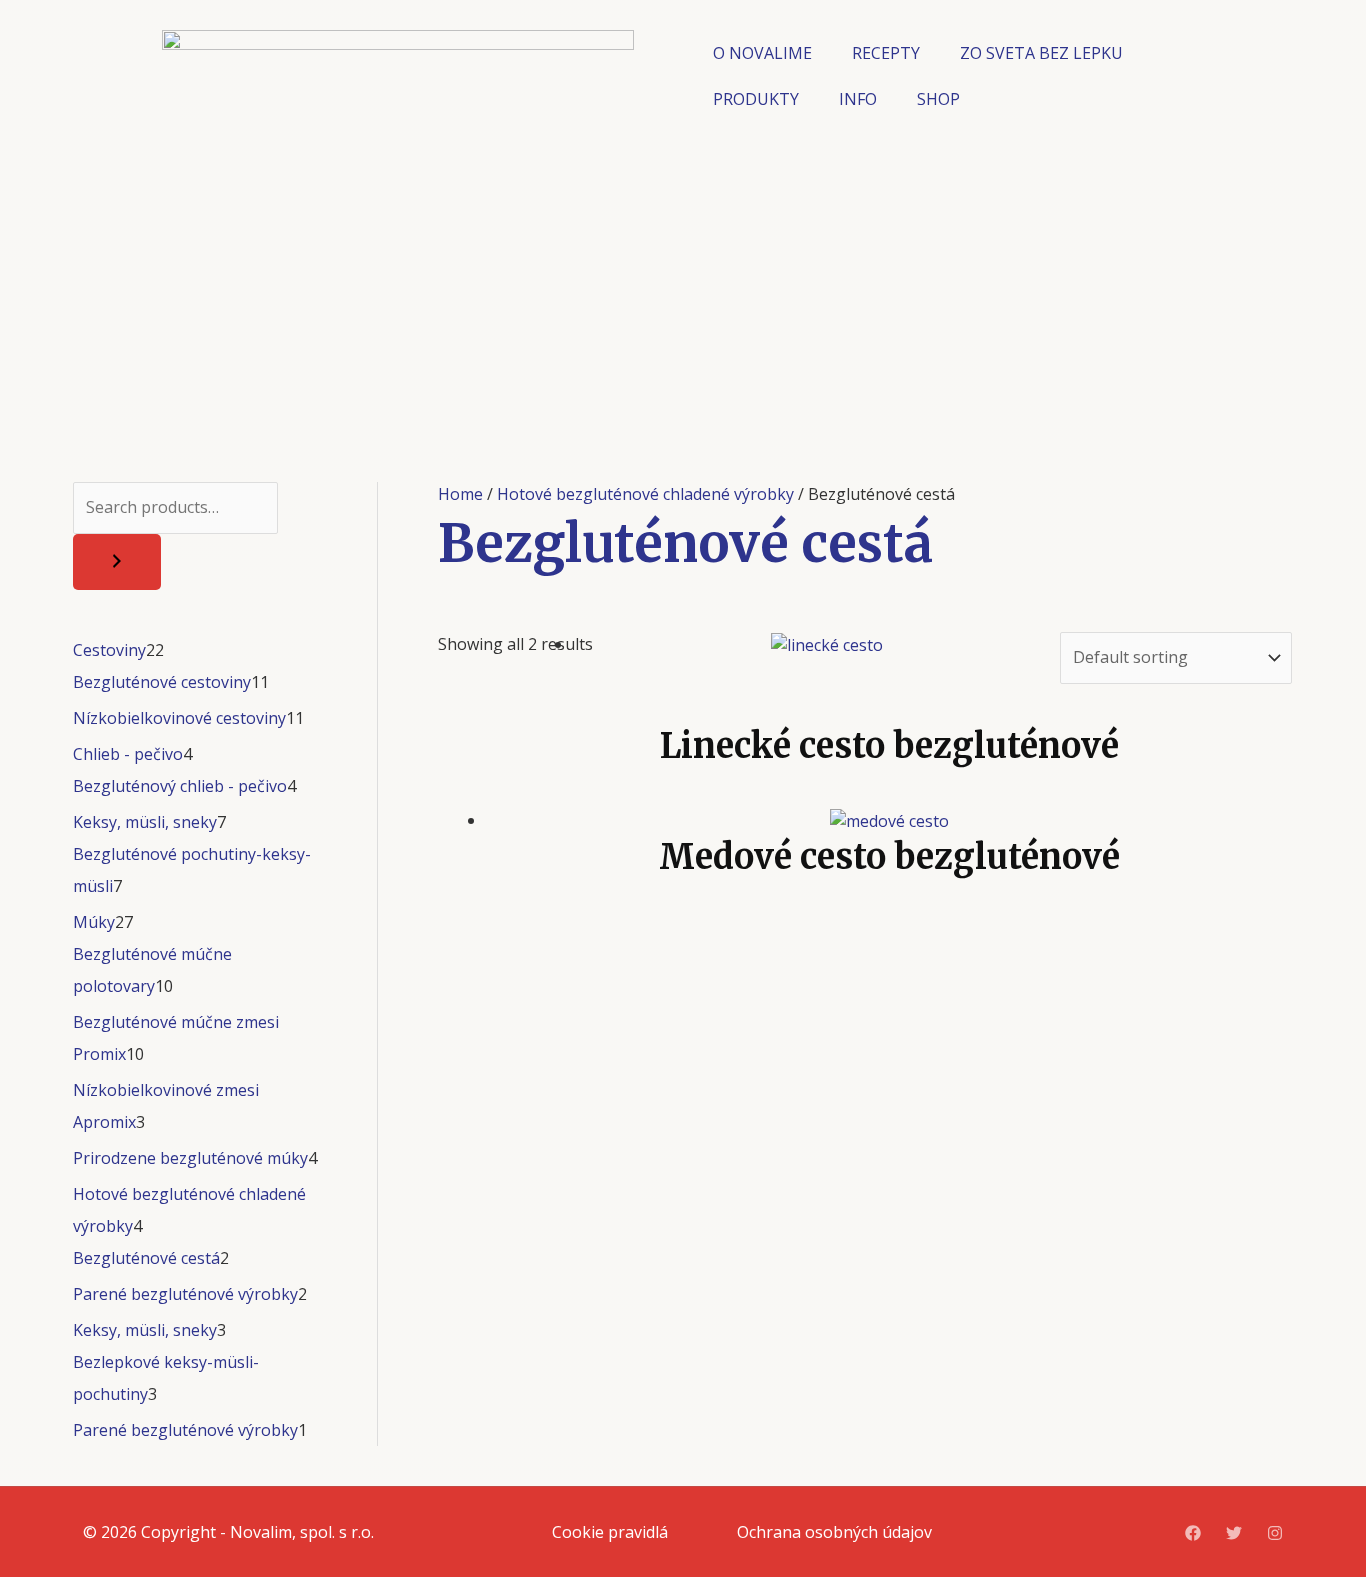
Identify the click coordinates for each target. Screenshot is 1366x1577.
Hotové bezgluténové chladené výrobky (645, 494)
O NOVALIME (762, 53)
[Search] (117, 562)
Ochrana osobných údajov (834, 1532)
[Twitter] (1234, 1533)
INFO (858, 99)
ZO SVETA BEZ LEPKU (1041, 53)
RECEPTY (886, 53)
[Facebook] (1193, 1533)
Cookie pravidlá (610, 1532)
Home (460, 494)
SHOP (938, 99)
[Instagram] (1275, 1533)
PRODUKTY (756, 99)
